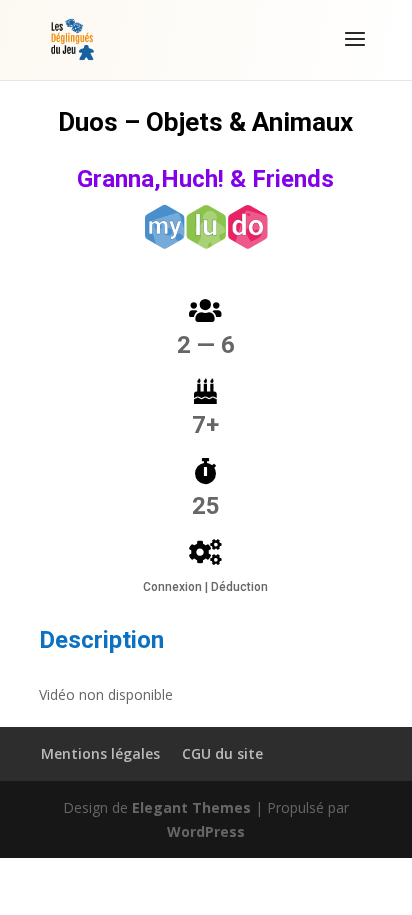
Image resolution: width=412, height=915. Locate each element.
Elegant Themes (191, 807)
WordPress (206, 831)
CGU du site (222, 753)
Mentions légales (100, 753)
